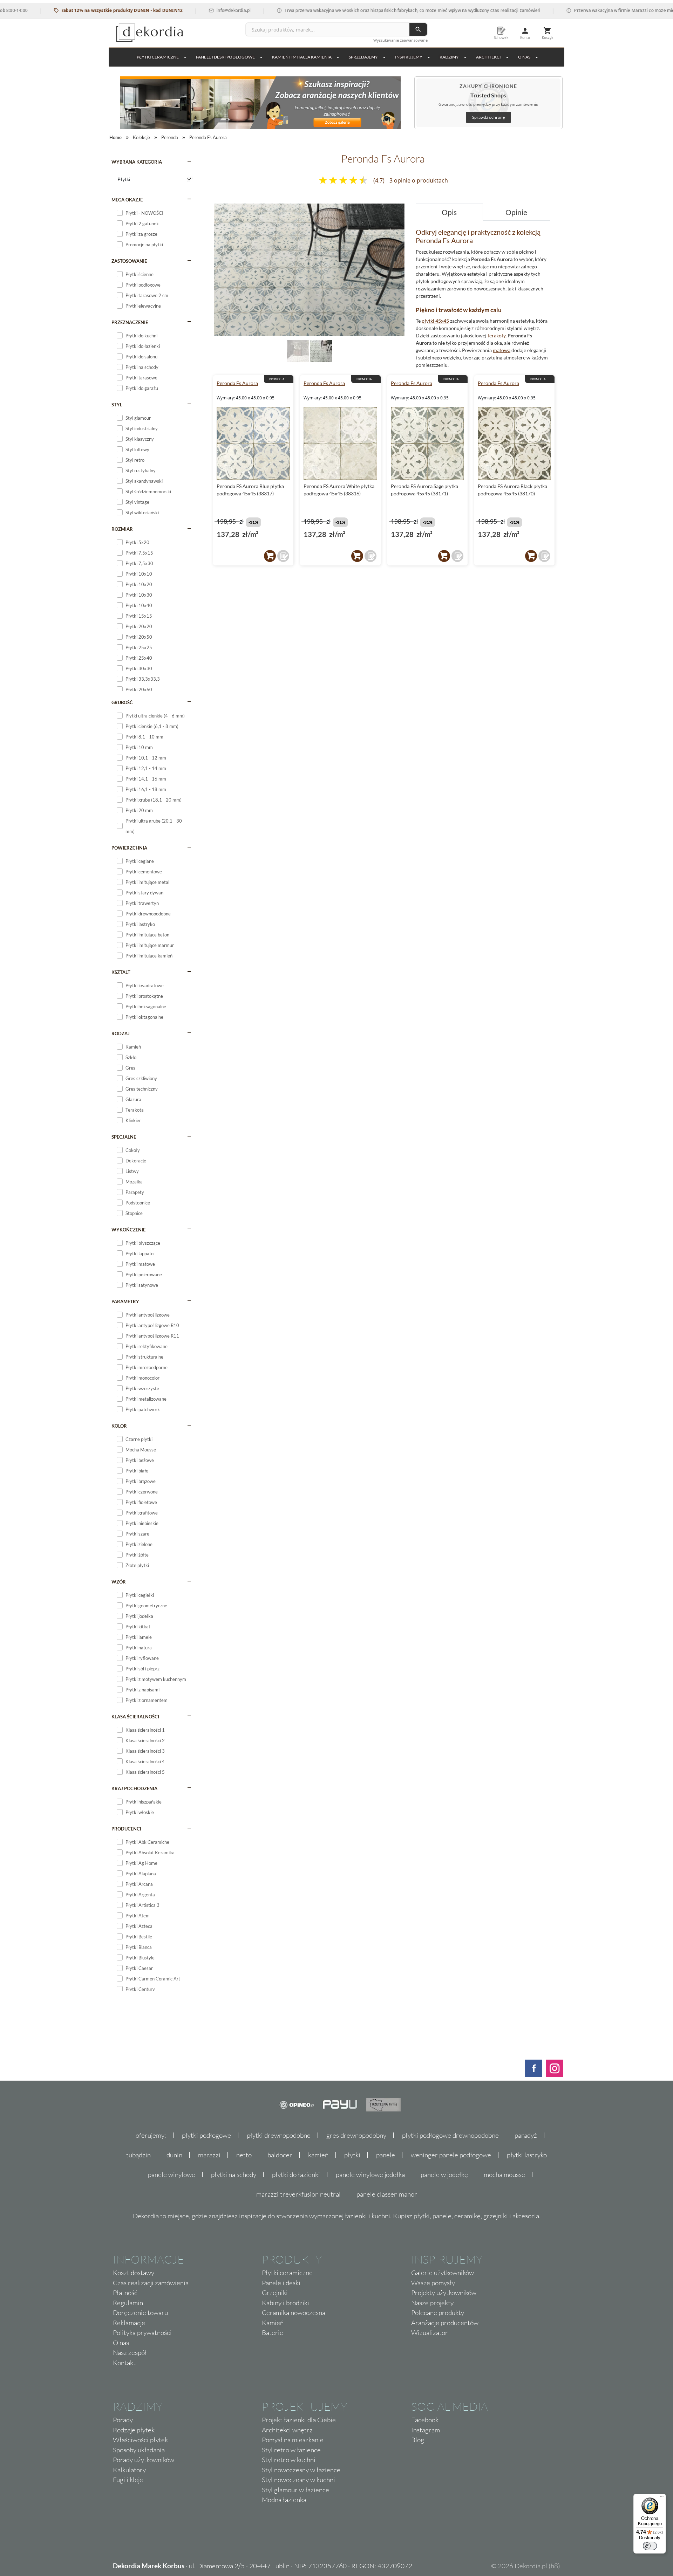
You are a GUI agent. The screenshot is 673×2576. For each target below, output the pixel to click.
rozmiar (122, 529)
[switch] (650, 2546)
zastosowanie (129, 261)
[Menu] (662, 2498)
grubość (122, 702)
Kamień (273, 2323)
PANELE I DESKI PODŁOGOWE (225, 57)
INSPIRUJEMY (409, 57)
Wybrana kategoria (137, 162)
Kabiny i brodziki (285, 2303)
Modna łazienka (284, 2500)
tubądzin (138, 2155)
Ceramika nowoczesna (294, 2313)
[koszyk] (270, 556)
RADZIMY (449, 57)
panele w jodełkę (444, 2175)
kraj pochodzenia (134, 1788)
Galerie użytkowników (443, 2273)
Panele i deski (281, 2283)
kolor (119, 1426)
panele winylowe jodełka (370, 2175)
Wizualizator (430, 2333)
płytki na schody (234, 2175)
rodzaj (121, 1033)
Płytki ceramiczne (158, 57)
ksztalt (121, 972)
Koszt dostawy (134, 2273)
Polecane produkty (438, 2313)
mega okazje (127, 200)
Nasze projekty (432, 2303)
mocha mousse (504, 2175)
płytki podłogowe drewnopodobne (450, 2135)
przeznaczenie (130, 322)
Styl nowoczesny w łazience (301, 2470)
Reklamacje (129, 2323)
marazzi (209, 2155)
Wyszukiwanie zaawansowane (400, 40)
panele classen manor (387, 2194)
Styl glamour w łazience (295, 2490)
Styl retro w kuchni (289, 2460)
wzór (119, 1582)
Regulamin (128, 2303)
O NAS (524, 57)
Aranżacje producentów (445, 2323)
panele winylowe (172, 2175)
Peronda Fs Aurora (237, 383)
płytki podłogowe (206, 2135)
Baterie (273, 2333)
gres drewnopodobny (356, 2135)
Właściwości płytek (140, 2440)
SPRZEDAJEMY (363, 57)
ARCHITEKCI (488, 57)
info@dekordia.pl (185, 10)
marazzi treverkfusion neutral (298, 2194)
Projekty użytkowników (444, 2293)
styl (117, 405)
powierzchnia (129, 848)
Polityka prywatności (142, 2333)
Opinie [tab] (516, 212)
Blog (418, 2440)
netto (244, 2155)
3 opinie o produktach (419, 180)
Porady (123, 2420)
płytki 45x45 (435, 321)
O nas (121, 2343)
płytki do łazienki (296, 2175)
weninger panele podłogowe (451, 2155)
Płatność (125, 2293)
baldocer (280, 2155)
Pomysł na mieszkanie (293, 2440)
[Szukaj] (418, 29)
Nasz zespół (130, 2352)
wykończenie (128, 1230)
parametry (125, 1301)
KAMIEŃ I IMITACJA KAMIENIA (302, 57)
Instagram (426, 2430)
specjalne (124, 1137)
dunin (174, 2155)
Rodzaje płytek (134, 2430)
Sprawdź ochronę (488, 117)
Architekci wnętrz (287, 2430)
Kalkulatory (129, 2470)
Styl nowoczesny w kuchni (298, 2480)
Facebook (425, 2420)
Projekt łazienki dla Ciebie (299, 2420)
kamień (318, 2155)
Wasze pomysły (433, 2283)
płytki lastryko (527, 2155)
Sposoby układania (139, 2450)
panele (386, 2155)
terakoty (497, 335)
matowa (502, 350)
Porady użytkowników (144, 2460)
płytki (352, 2155)
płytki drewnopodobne (279, 2135)
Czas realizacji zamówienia (151, 2283)
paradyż (526, 2135)
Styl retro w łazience (291, 2450)
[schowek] (283, 556)
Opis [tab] (449, 212)
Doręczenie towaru (140, 2313)
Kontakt (124, 2363)
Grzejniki (275, 2293)
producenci (126, 1829)
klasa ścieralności (135, 1717)
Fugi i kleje (128, 2480)
